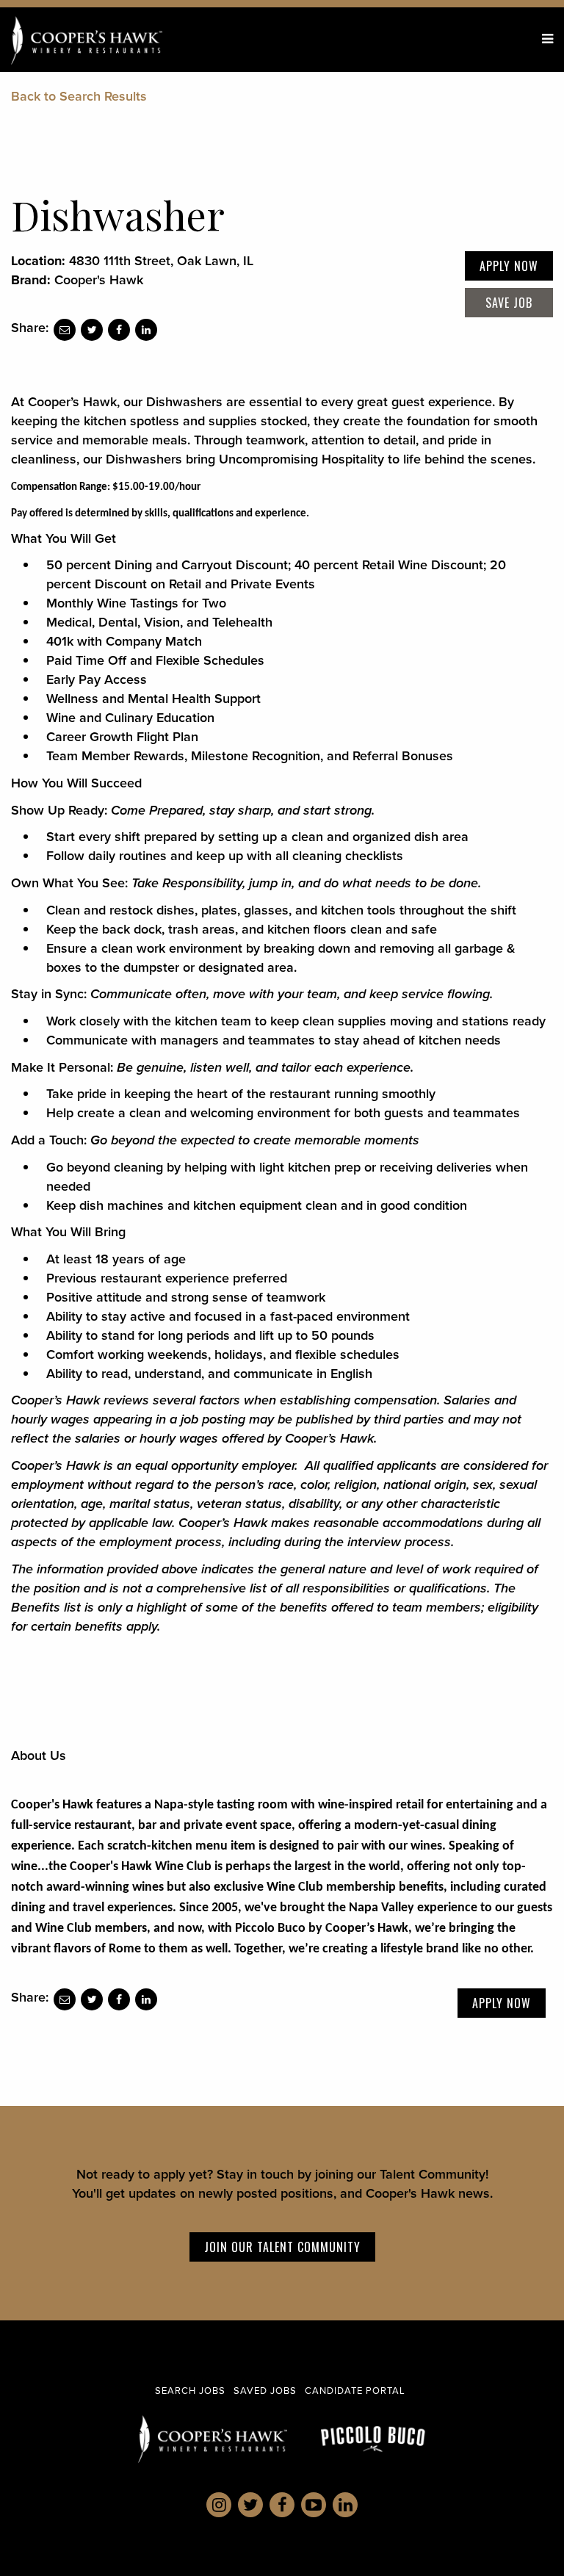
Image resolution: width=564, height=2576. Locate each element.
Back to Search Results (79, 96)
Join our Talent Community (282, 2247)
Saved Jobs (265, 2390)
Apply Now (509, 266)
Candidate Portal (355, 2390)
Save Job (509, 303)
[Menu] (547, 39)
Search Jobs (190, 2390)
